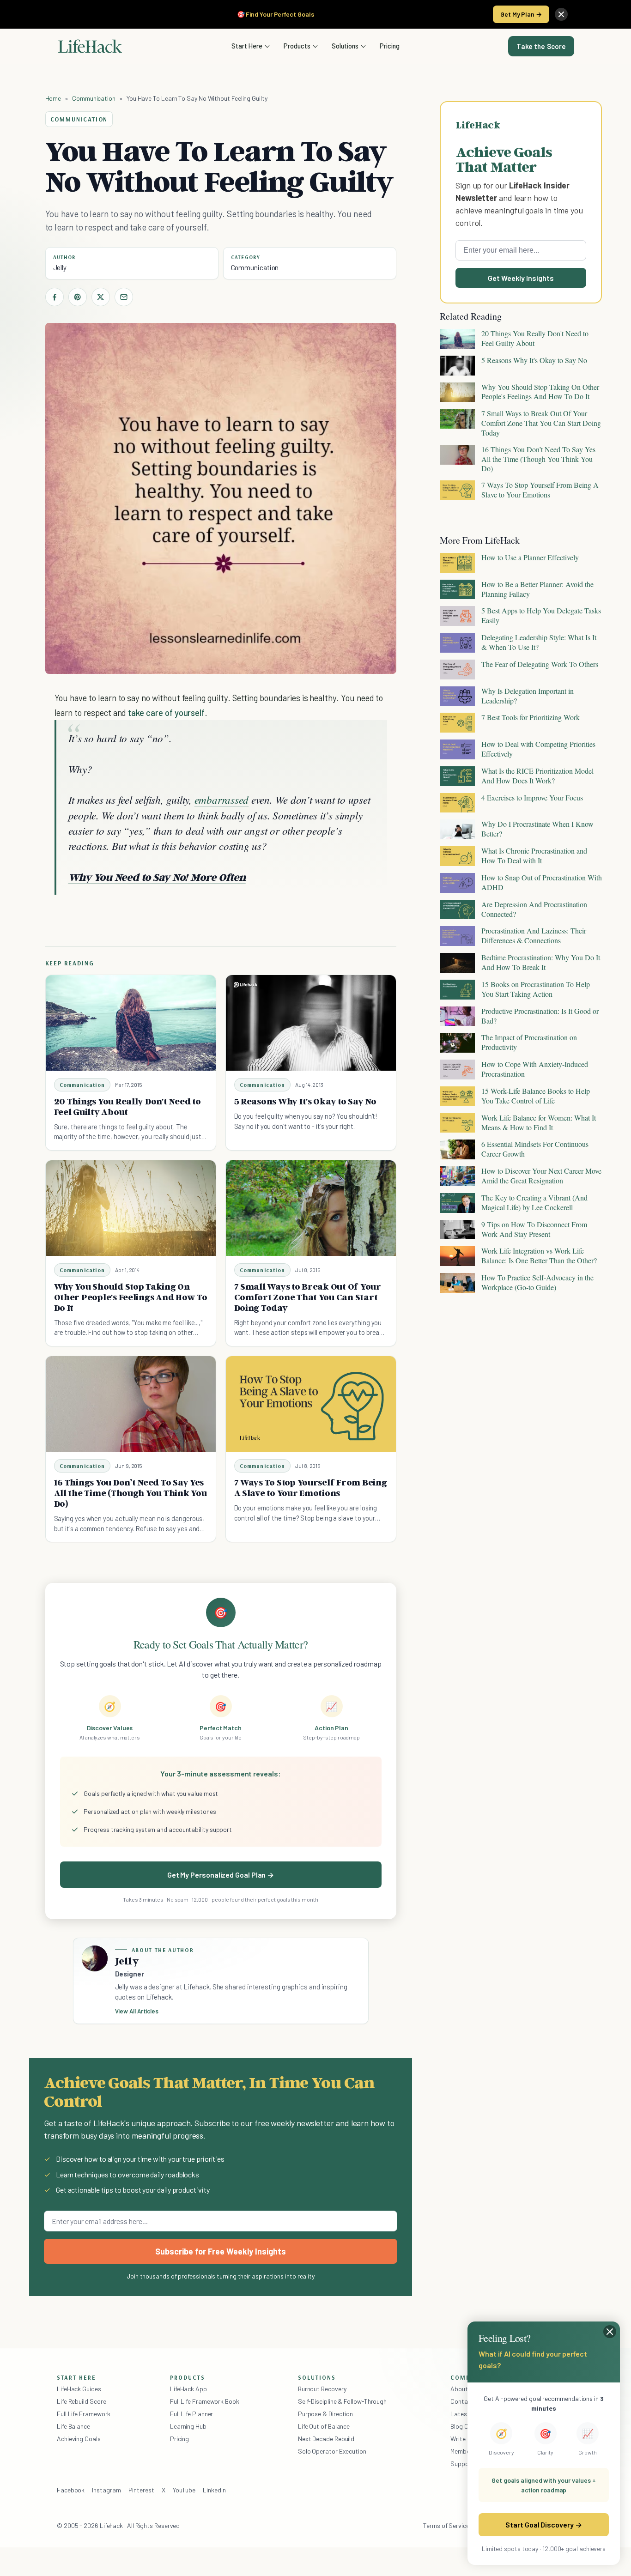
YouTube (184, 2490)
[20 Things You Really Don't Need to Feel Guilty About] (131, 1023)
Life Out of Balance (324, 2426)
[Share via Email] (124, 297)
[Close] (561, 14)
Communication (94, 98)
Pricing (390, 46)
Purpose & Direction (325, 2414)
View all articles (137, 2011)
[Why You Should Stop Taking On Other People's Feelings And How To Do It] (131, 1208)
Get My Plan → (521, 14)
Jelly (60, 267)
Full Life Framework (84, 2414)
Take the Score (541, 46)
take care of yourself (166, 712)
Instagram (106, 2490)
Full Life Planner (192, 2414)
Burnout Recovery (322, 2389)
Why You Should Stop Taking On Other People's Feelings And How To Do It (131, 1297)
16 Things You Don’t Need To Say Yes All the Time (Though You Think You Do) (130, 1493)
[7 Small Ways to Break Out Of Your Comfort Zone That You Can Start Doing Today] (311, 1208)
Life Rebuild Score (81, 2401)
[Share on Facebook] (55, 297)
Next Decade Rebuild (326, 2439)
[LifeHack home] (90, 46)
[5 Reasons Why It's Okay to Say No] (311, 1023)
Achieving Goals (79, 2439)
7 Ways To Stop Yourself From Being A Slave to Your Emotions (311, 1488)
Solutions (345, 46)
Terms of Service (446, 2525)
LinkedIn (214, 2490)
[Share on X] (101, 297)
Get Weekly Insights (521, 278)
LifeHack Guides (79, 2389)
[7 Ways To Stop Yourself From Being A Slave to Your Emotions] (311, 1404)
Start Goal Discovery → (543, 2524)
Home (53, 98)
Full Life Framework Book (205, 2401)
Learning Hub (188, 2426)
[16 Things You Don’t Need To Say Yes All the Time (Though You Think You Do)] (131, 1404)
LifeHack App (188, 2389)
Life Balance (73, 2426)
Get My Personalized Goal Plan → (221, 1875)
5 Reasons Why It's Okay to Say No (305, 1101)
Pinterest (141, 2490)
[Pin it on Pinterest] (78, 297)
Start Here (247, 46)
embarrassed (221, 799)
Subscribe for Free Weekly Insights (221, 2251)
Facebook (71, 2490)
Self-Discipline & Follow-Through (342, 2401)
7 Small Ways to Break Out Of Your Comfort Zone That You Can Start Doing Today (308, 1297)
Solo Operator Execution (332, 2451)
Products (297, 46)
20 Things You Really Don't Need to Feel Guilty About (127, 1106)
